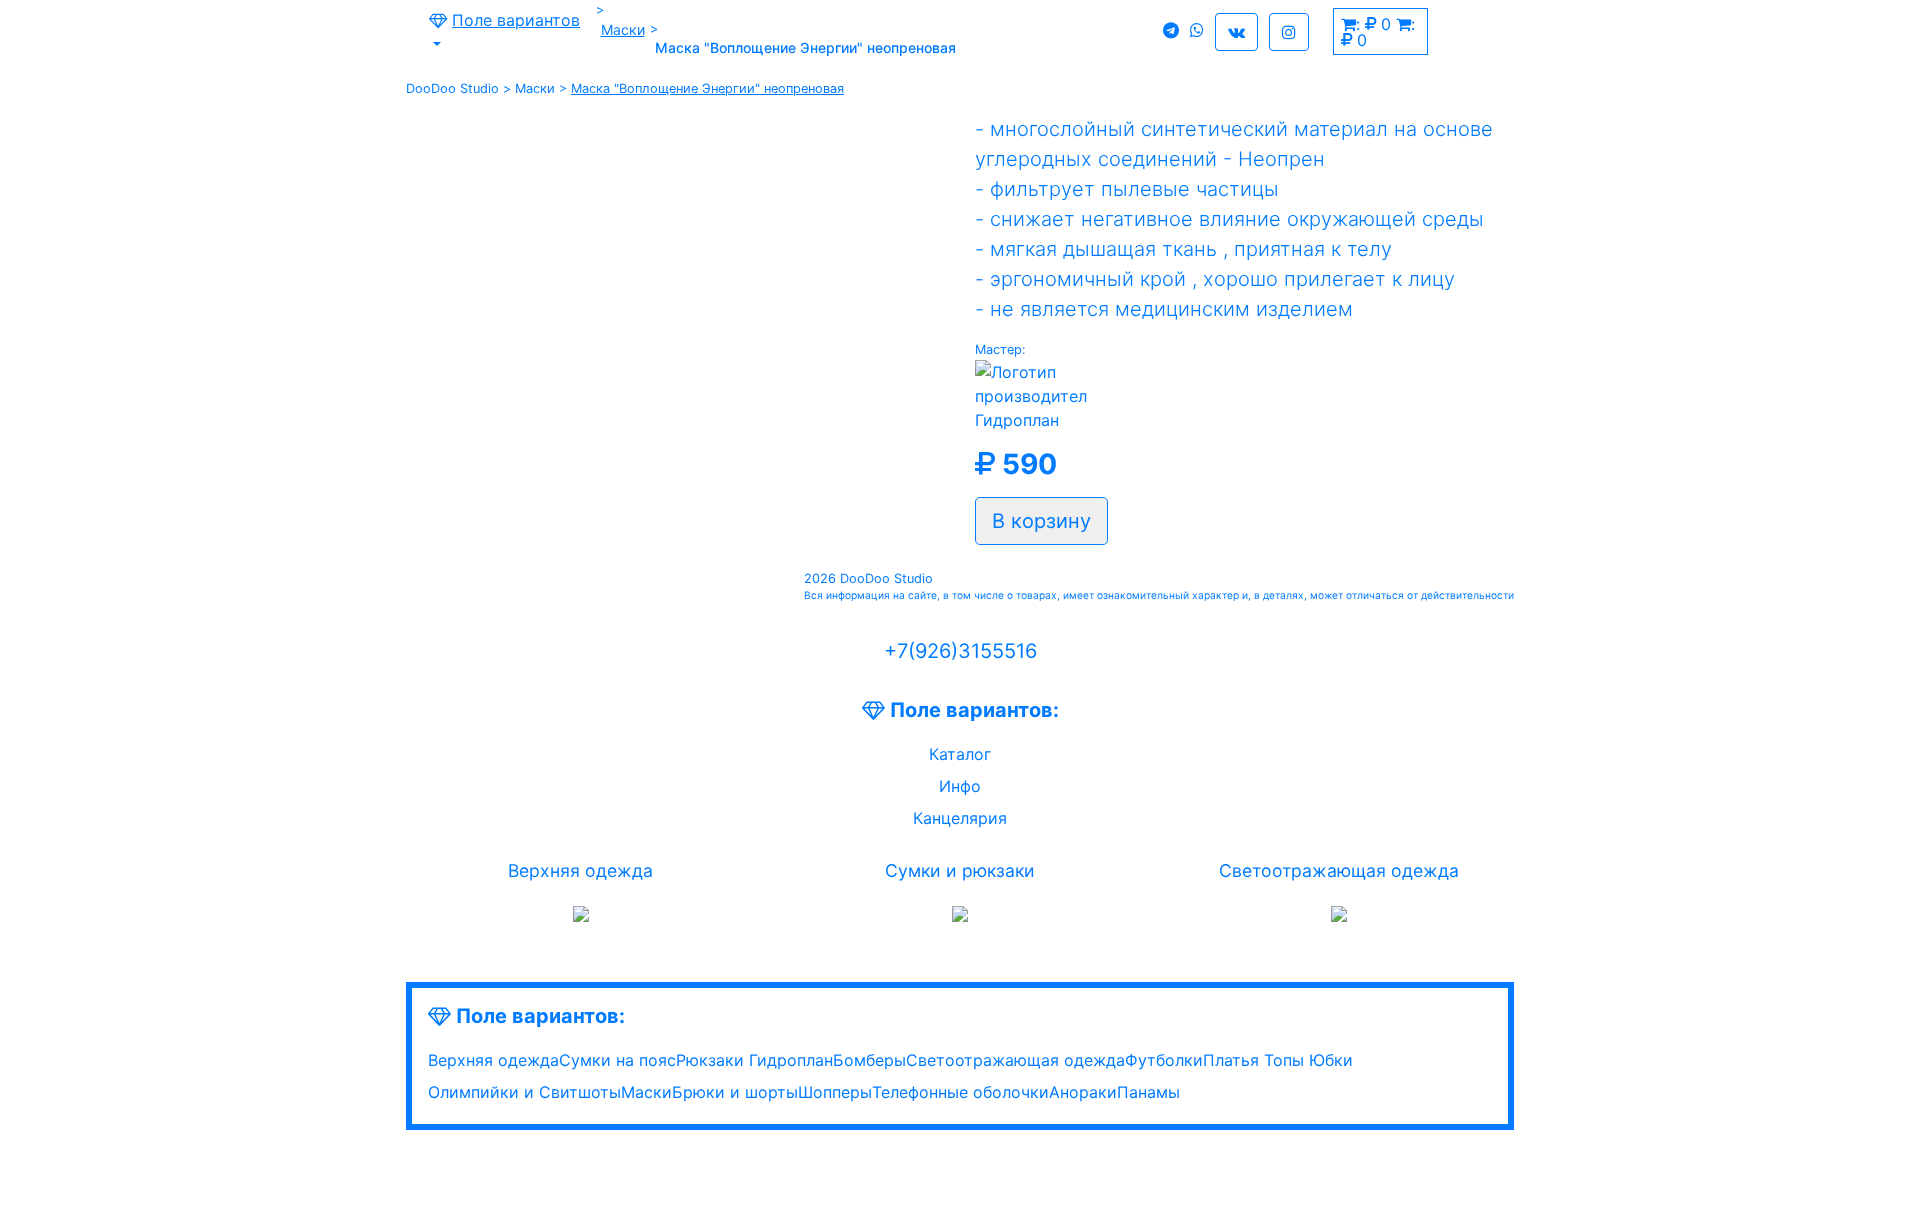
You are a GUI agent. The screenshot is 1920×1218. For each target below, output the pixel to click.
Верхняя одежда (580, 870)
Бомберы (869, 1060)
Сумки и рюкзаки (960, 870)
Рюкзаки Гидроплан (754, 1060)
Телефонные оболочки (960, 1092)
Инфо (960, 786)
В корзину (1041, 521)
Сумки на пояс (617, 1060)
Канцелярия (960, 818)
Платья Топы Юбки (1278, 1060)
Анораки (1083, 1092)
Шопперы (835, 1092)
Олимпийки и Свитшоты (524, 1092)
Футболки (1164, 1060)
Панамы (1148, 1092)
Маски (623, 29)
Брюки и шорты (735, 1092)
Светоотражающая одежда (1339, 870)
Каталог (960, 754)
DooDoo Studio (452, 88)
